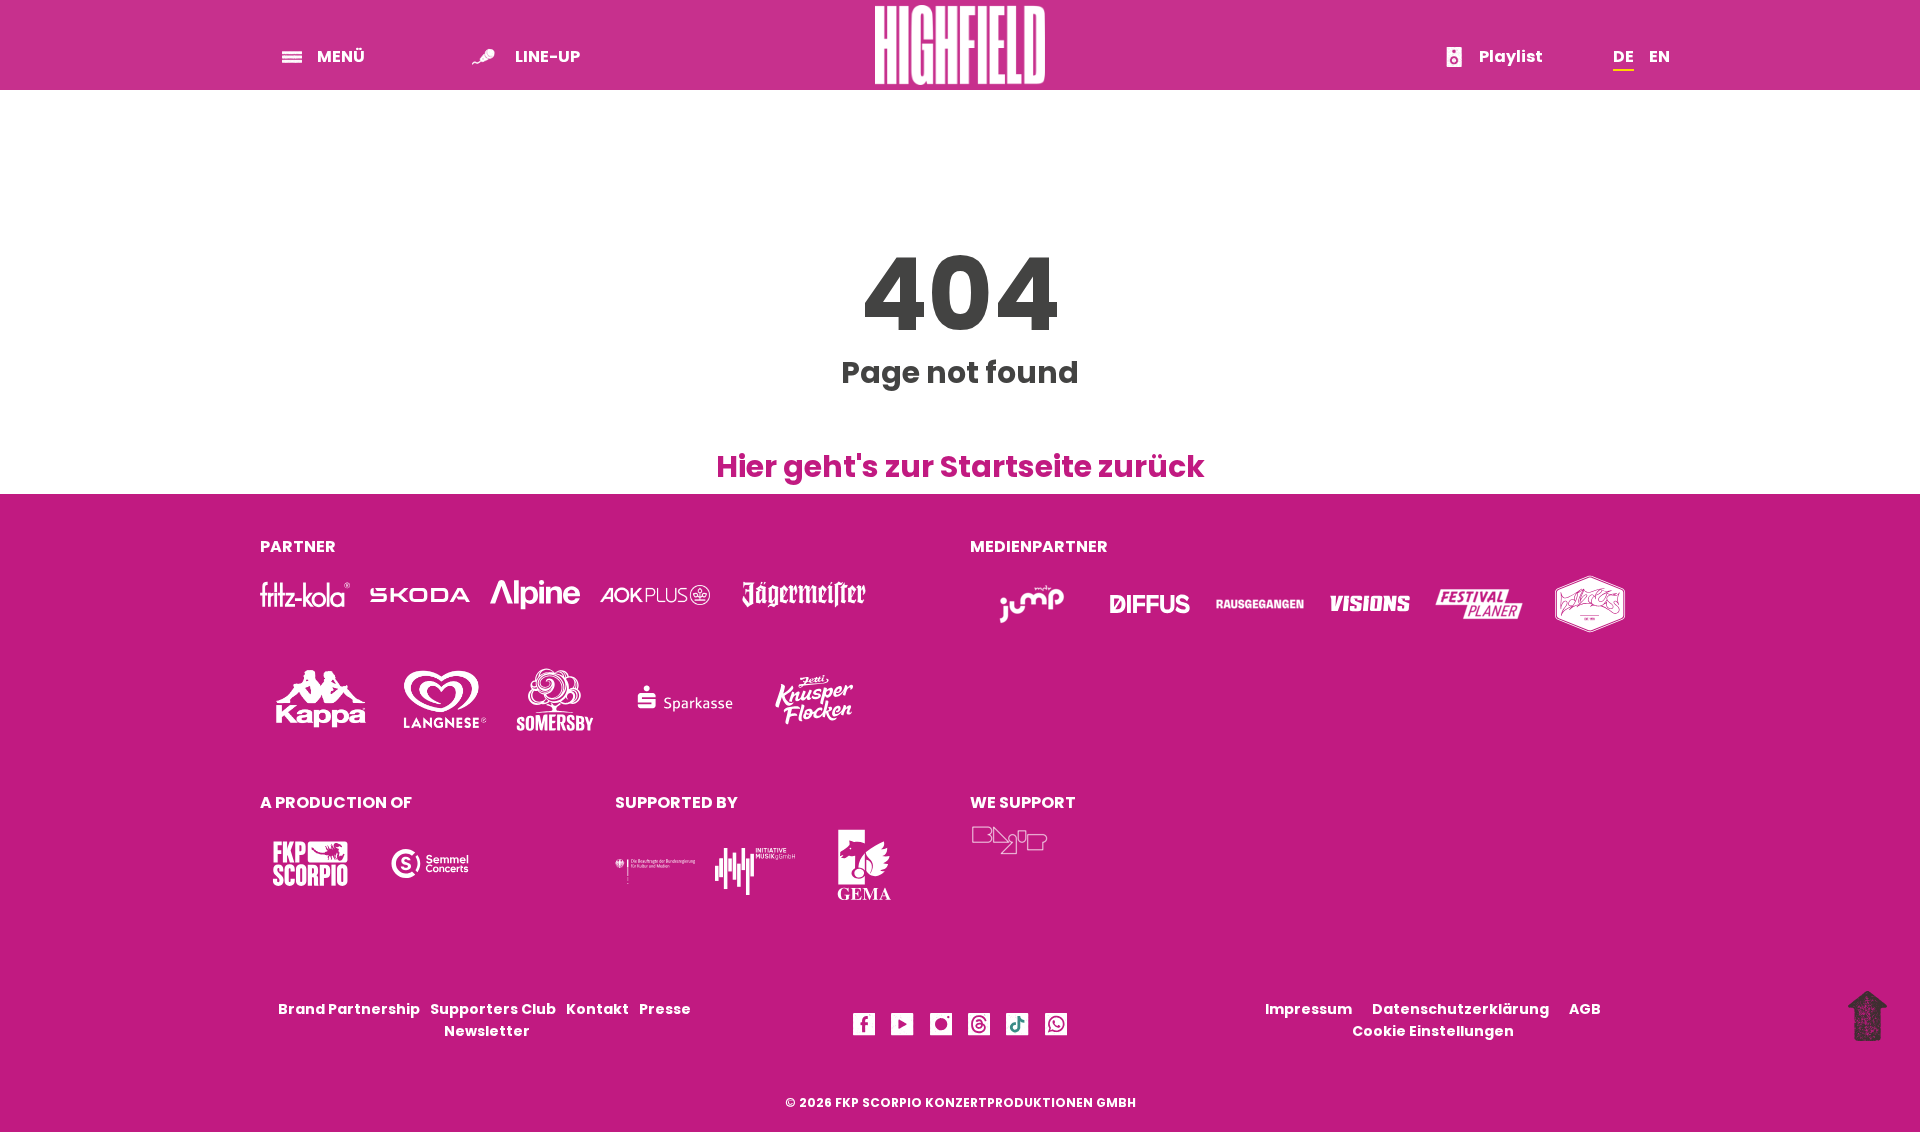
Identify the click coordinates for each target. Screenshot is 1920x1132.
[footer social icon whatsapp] (1056, 1027)
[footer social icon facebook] (864, 1027)
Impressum (1308, 1009)
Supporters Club (493, 1009)
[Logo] (310, 863)
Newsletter (487, 1031)
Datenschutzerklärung (1460, 1009)
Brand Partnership (349, 1009)
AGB (1585, 1009)
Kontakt (597, 1009)
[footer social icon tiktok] (1017, 1027)
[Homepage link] (960, 43)
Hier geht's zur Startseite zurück (960, 466)
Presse (665, 1009)
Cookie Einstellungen (1433, 1031)
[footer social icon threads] (979, 1027)
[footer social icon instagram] (941, 1027)
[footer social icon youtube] (902, 1027)
